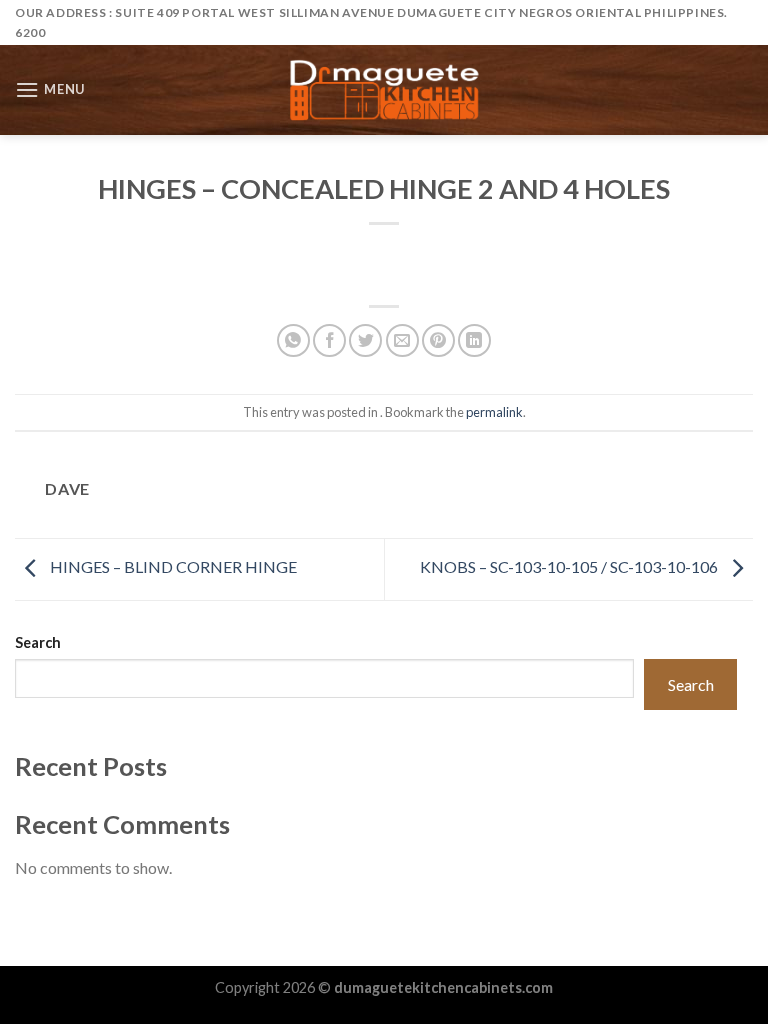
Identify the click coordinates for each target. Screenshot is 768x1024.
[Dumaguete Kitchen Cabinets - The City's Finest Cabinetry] (384, 90)
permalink (494, 412)
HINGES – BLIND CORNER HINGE (172, 566)
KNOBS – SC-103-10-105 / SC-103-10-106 (570, 566)
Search (38, 642)
